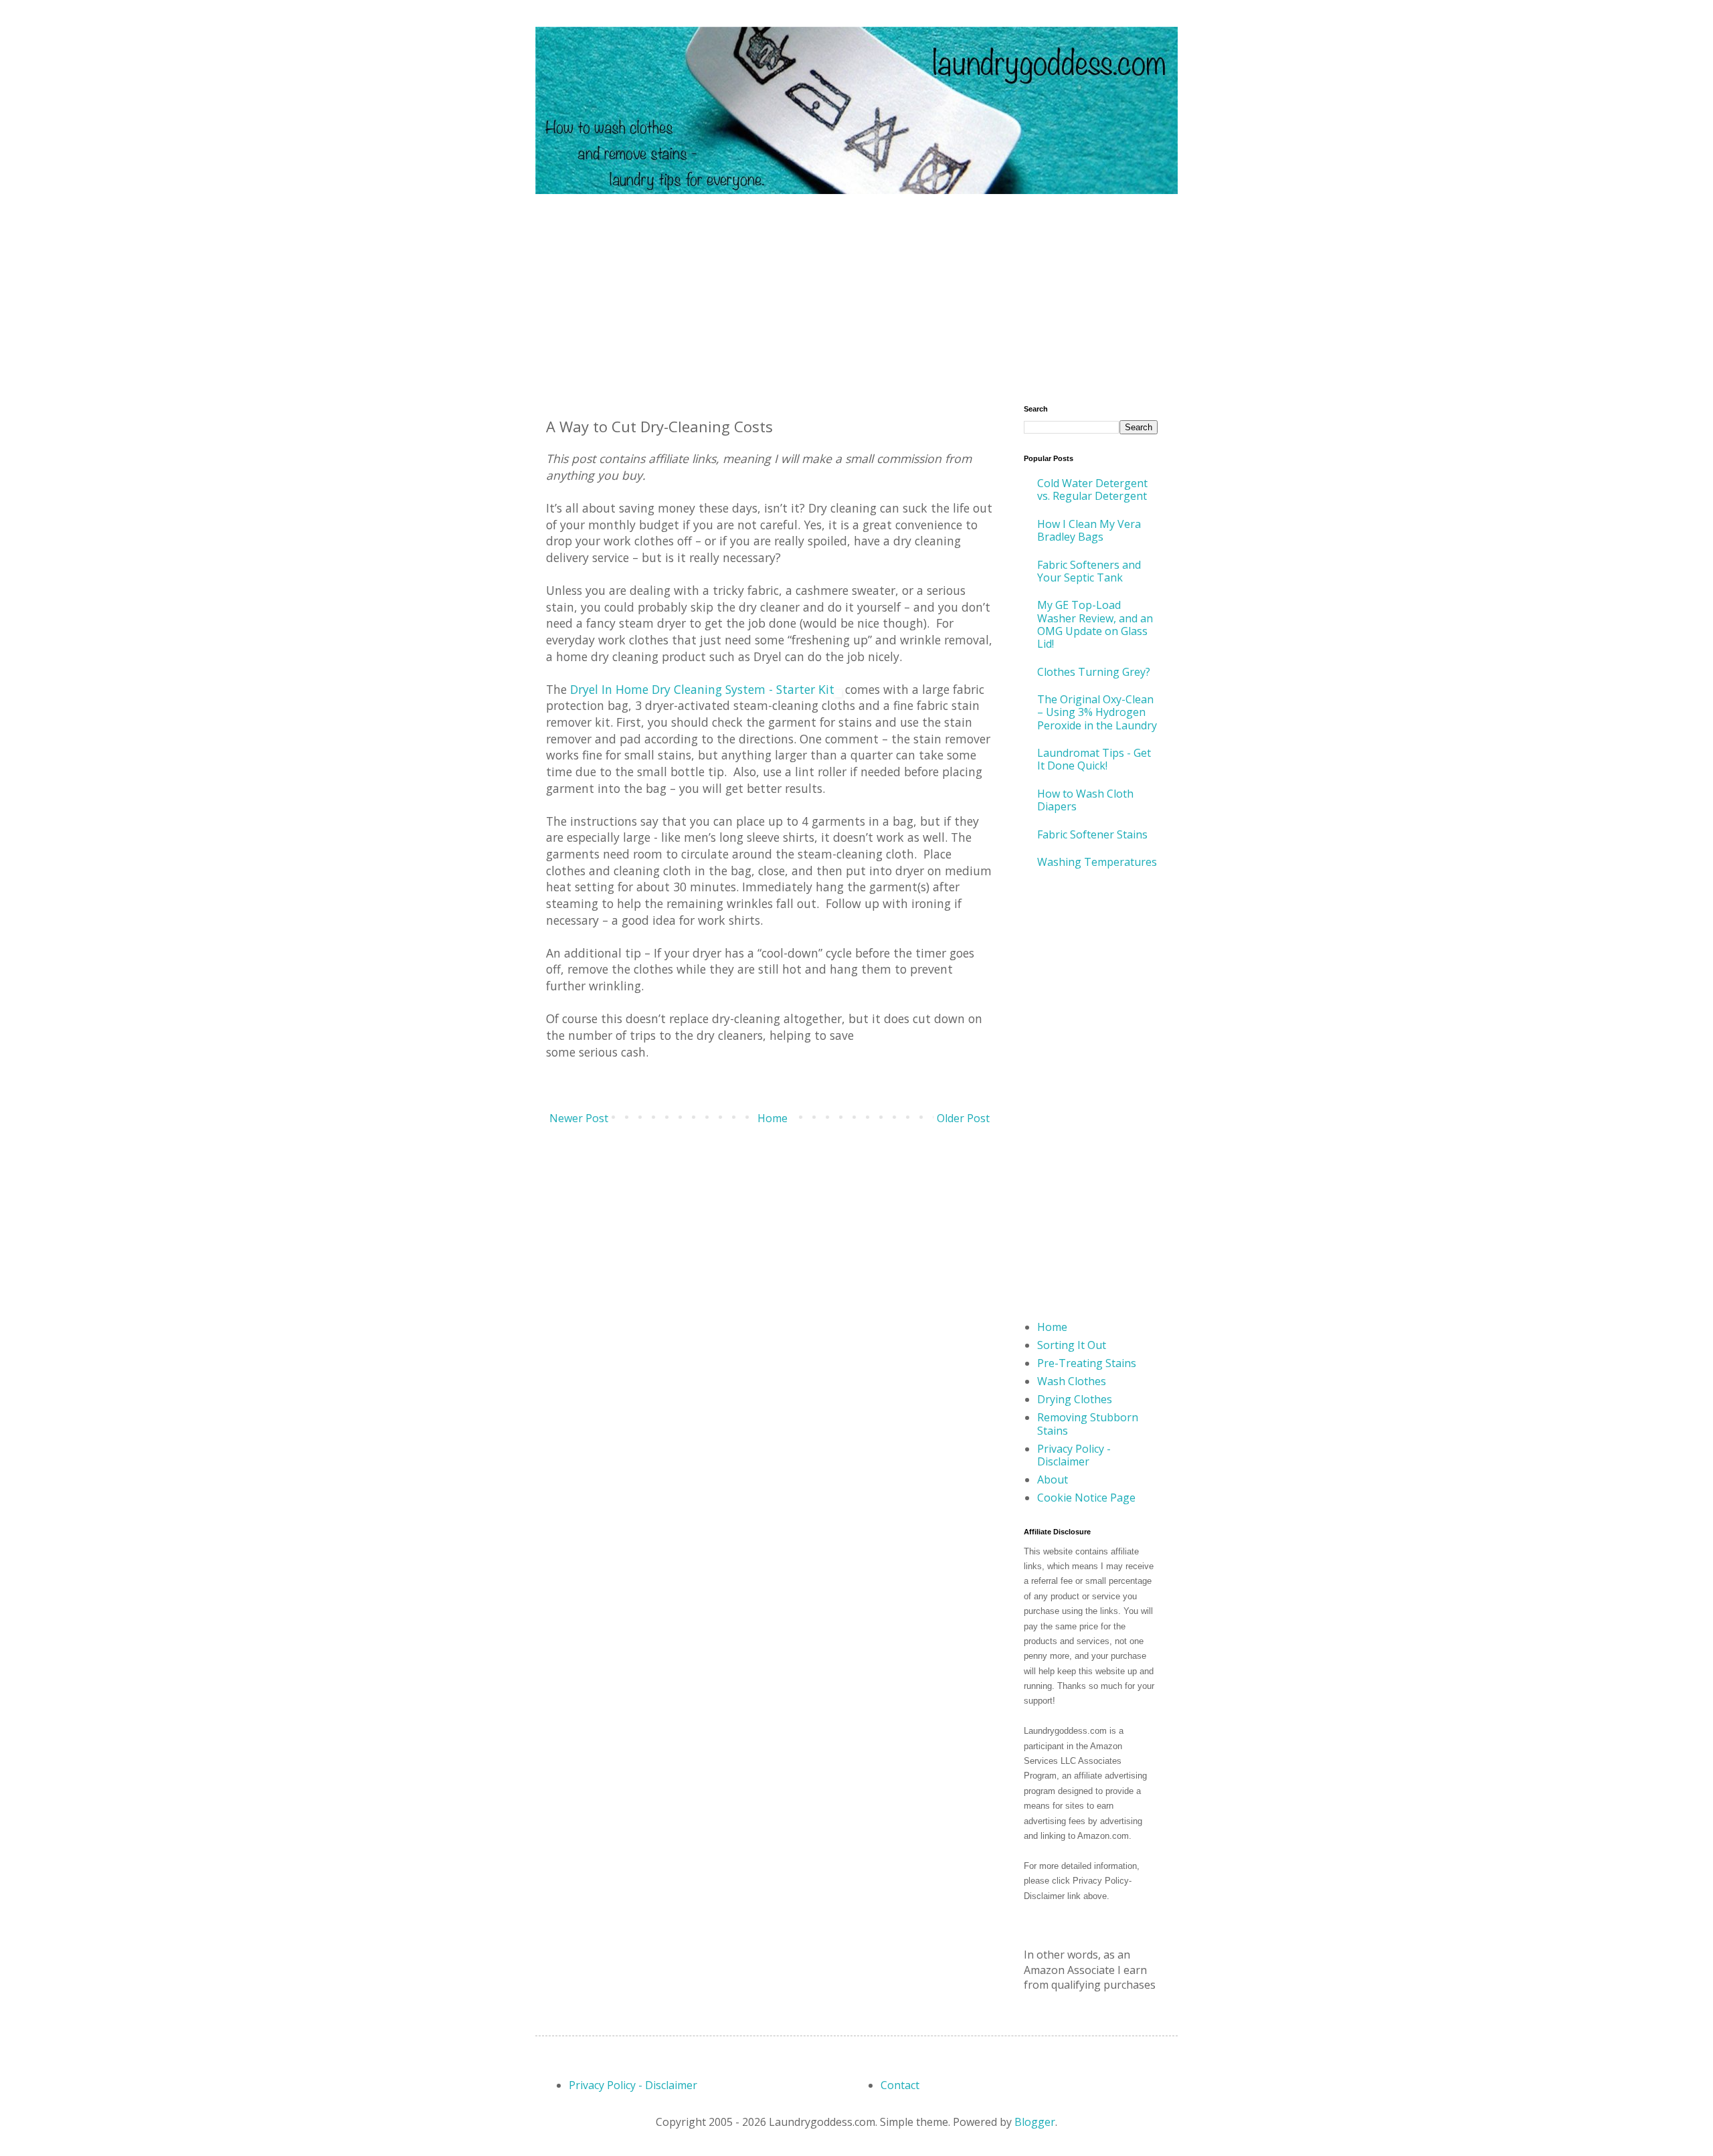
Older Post (963, 1118)
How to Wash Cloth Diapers (1085, 800)
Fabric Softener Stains (1092, 834)
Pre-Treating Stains (1087, 1363)
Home (773, 1118)
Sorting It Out (1072, 1345)
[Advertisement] (856, 288)
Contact (900, 2085)
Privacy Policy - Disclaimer (1074, 1455)
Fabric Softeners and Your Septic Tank (1089, 571)
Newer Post (579, 1118)
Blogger (1035, 2122)
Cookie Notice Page (1086, 1498)
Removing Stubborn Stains (1088, 1424)
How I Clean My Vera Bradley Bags (1089, 530)
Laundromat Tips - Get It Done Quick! (1094, 759)
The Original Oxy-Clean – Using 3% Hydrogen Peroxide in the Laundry (1097, 712)
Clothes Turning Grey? (1094, 672)
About (1053, 1479)
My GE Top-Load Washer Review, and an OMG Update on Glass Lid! (1095, 624)
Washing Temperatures (1097, 862)
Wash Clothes (1072, 1381)
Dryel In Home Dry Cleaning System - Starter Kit (702, 689)
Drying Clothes (1075, 1399)
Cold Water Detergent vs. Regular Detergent (1092, 489)
